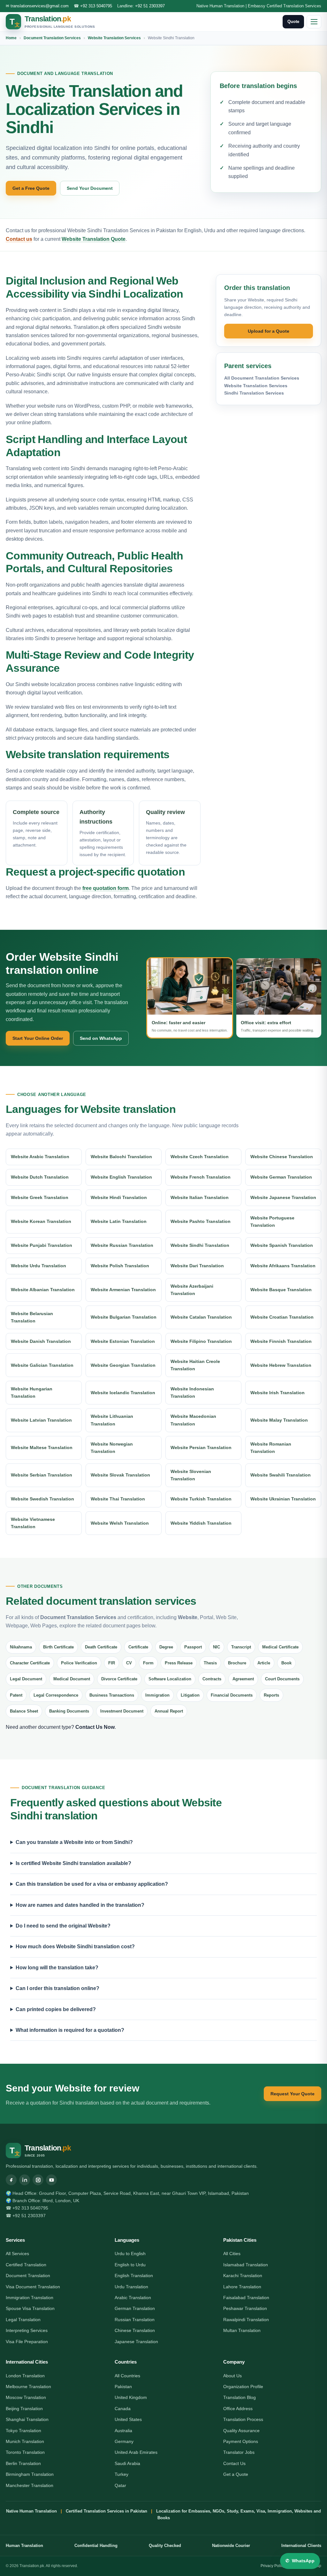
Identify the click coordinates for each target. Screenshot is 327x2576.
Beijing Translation (24, 2409)
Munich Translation (25, 2441)
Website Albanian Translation (43, 1290)
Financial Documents (232, 1695)
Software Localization (170, 1679)
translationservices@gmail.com (40, 6)
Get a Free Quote (31, 188)
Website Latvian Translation (41, 1420)
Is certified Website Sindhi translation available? (73, 1863)
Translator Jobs (239, 2452)
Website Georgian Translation (123, 1365)
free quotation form (106, 888)
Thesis (210, 1663)
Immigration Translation (30, 2298)
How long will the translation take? (57, 1968)
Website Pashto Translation (201, 1221)
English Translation (134, 2276)
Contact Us (234, 2463)
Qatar (120, 2485)
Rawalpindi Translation (246, 2320)
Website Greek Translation (40, 1197)
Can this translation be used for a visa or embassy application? (92, 1884)
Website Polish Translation (120, 1266)
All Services (17, 2254)
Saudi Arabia (127, 2463)
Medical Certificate (280, 1647)
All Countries (127, 2376)
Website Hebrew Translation (281, 1365)
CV (129, 1663)
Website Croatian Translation (282, 1317)
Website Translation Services (114, 38)
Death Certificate (101, 1647)
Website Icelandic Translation (123, 1393)
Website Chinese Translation (282, 1157)
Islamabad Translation (246, 2265)
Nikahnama (21, 1647)
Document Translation (28, 2276)
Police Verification (79, 1663)
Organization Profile (243, 2387)
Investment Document (122, 1711)
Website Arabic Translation (40, 1157)
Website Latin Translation (119, 1221)
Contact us (19, 239)
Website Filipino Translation (201, 1341)
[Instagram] (38, 2180)
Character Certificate (30, 1663)
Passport (193, 1647)
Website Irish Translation (278, 1393)
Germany (124, 2441)
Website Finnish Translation (281, 1341)
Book (286, 1663)
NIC (217, 1647)
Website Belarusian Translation (32, 1317)
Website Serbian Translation (42, 1475)
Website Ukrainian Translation (283, 1499)
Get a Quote (236, 2474)
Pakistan (123, 2387)
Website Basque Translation (281, 1290)
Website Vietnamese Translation (33, 1523)
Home (11, 38)
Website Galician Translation (42, 1365)
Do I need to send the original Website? (63, 1926)
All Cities (232, 2254)
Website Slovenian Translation (191, 1475)
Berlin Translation (23, 2463)
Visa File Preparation (27, 2342)
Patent (16, 1695)
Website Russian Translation (122, 1245)
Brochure (237, 1663)
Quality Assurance (241, 2431)
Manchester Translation (30, 2485)
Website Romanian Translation (271, 1448)
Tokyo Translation (23, 2431)
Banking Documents (69, 1711)
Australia (123, 2431)
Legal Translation (23, 2320)
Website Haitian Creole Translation (195, 1365)
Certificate (138, 1647)
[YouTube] (51, 2180)
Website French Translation (201, 1177)
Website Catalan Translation (201, 1317)
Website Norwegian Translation (112, 1448)
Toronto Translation (25, 2452)
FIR (112, 1663)
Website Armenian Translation (123, 1290)
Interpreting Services (27, 2330)
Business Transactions (112, 1695)
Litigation (190, 1695)
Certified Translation (26, 2265)
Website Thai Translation (118, 1499)
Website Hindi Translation (119, 1197)
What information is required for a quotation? (70, 2030)
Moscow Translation (26, 2397)
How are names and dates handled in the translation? (80, 1905)
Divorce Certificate (119, 1679)
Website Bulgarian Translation (124, 1317)
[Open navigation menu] (314, 22)
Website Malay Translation (279, 1420)
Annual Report (169, 1711)
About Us (232, 2376)
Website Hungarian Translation (32, 1392)
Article (264, 1663)
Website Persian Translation (201, 1447)
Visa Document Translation (33, 2287)
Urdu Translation (131, 2287)
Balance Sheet (24, 1711)
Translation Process (243, 2419)
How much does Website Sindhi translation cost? (75, 1947)
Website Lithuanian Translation (112, 1420)
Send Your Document (90, 188)
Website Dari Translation (197, 1266)
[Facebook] (11, 2180)
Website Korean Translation (41, 1221)
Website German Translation (281, 1177)
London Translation (25, 2376)
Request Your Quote (293, 2094)
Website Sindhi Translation (200, 1245)
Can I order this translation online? (57, 1988)
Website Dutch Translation (40, 1177)
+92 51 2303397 (150, 6)
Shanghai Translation (27, 2419)
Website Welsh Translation (120, 1523)
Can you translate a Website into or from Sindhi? (74, 1842)
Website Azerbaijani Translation (192, 1290)
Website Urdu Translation (38, 1266)
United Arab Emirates (136, 2452)
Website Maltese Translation (42, 1447)
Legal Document (26, 1679)
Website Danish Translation (41, 1341)
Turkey (122, 2474)
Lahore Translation (242, 2287)
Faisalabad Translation (246, 2298)
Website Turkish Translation (201, 1499)
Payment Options (241, 2441)
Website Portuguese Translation (272, 1221)
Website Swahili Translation (281, 1475)
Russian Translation (135, 2320)
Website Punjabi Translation (42, 1245)
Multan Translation (242, 2330)
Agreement (243, 1679)
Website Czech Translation (200, 1157)
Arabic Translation (133, 2298)
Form (148, 1663)
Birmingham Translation (30, 2474)
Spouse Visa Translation (30, 2308)
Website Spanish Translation (282, 1245)
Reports (271, 1695)
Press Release (179, 1663)
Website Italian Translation (200, 1197)
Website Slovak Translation (120, 1475)
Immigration (157, 1695)
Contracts (212, 1679)
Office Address (238, 2409)
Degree (166, 1647)
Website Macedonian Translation (193, 1420)
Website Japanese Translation (283, 1197)
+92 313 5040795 (96, 6)
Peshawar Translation (245, 2308)
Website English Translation (121, 1177)
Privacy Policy (273, 2566)
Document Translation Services (52, 38)
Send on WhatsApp (101, 1038)
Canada (123, 2409)
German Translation (135, 2308)
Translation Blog (240, 2397)
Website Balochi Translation (121, 1157)
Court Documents (282, 1679)
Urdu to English (130, 2254)
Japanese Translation (136, 2342)
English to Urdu (130, 2265)
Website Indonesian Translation (192, 1392)
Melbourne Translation (28, 2387)
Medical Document (72, 1679)
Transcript (241, 1647)
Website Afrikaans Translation (283, 1266)
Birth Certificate (58, 1647)
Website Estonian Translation (123, 1341)
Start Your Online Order (38, 1038)
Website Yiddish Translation (201, 1523)
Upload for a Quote (269, 331)
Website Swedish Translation (42, 1499)
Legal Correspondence (56, 1695)
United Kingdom (131, 2397)
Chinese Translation (135, 2330)
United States (128, 2419)
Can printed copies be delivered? (56, 2009)
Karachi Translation (243, 2276)
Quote (293, 22)
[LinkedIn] (25, 2180)
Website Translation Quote (94, 239)
